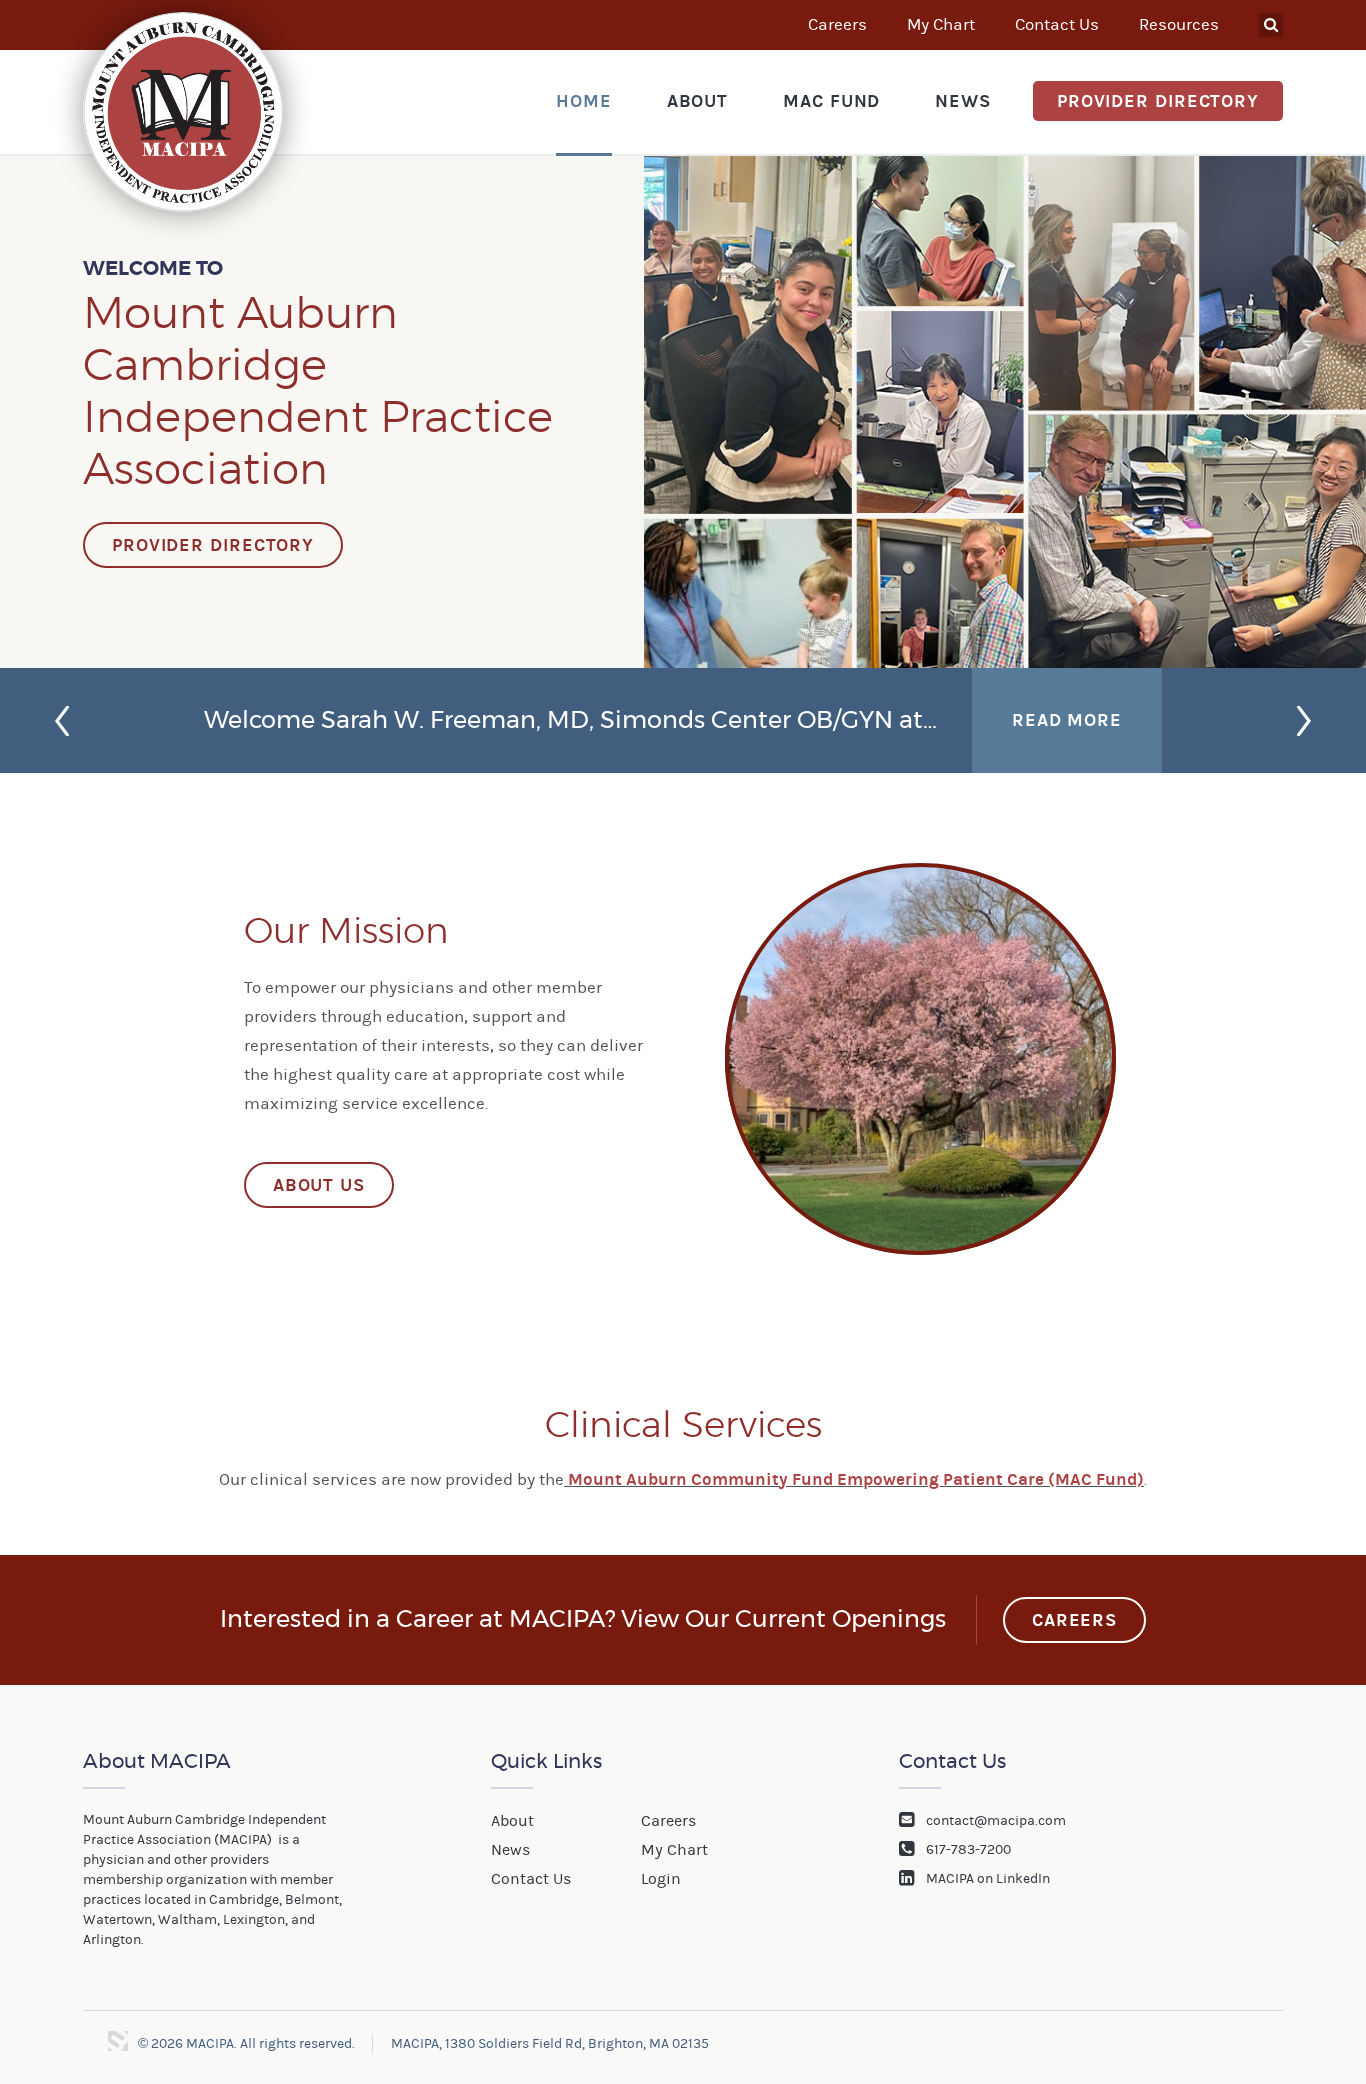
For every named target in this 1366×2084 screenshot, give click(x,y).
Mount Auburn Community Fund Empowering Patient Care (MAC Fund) (856, 1479)
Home (584, 101)
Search (1271, 25)
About (698, 101)
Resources (1179, 25)
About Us (319, 1185)
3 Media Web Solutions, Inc (118, 2041)
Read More (1067, 720)
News (963, 101)
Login (661, 1879)
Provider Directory (1158, 101)
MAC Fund (831, 101)
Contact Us (1057, 25)
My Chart (941, 25)
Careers (837, 25)
